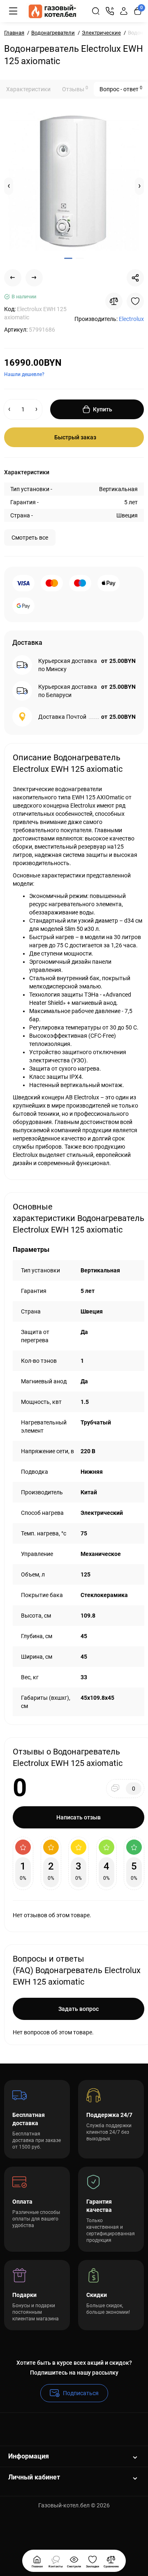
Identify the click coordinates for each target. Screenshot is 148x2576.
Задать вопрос (79, 2009)
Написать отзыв (79, 1817)
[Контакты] (110, 11)
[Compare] (114, 301)
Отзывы (75, 89)
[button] (9, 186)
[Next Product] (34, 278)
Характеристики (28, 89)
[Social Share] (135, 278)
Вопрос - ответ (121, 89)
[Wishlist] (135, 301)
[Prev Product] (13, 278)
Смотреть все (30, 538)
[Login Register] (124, 11)
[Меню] (13, 11)
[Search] (96, 11)
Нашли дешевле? (24, 374)
